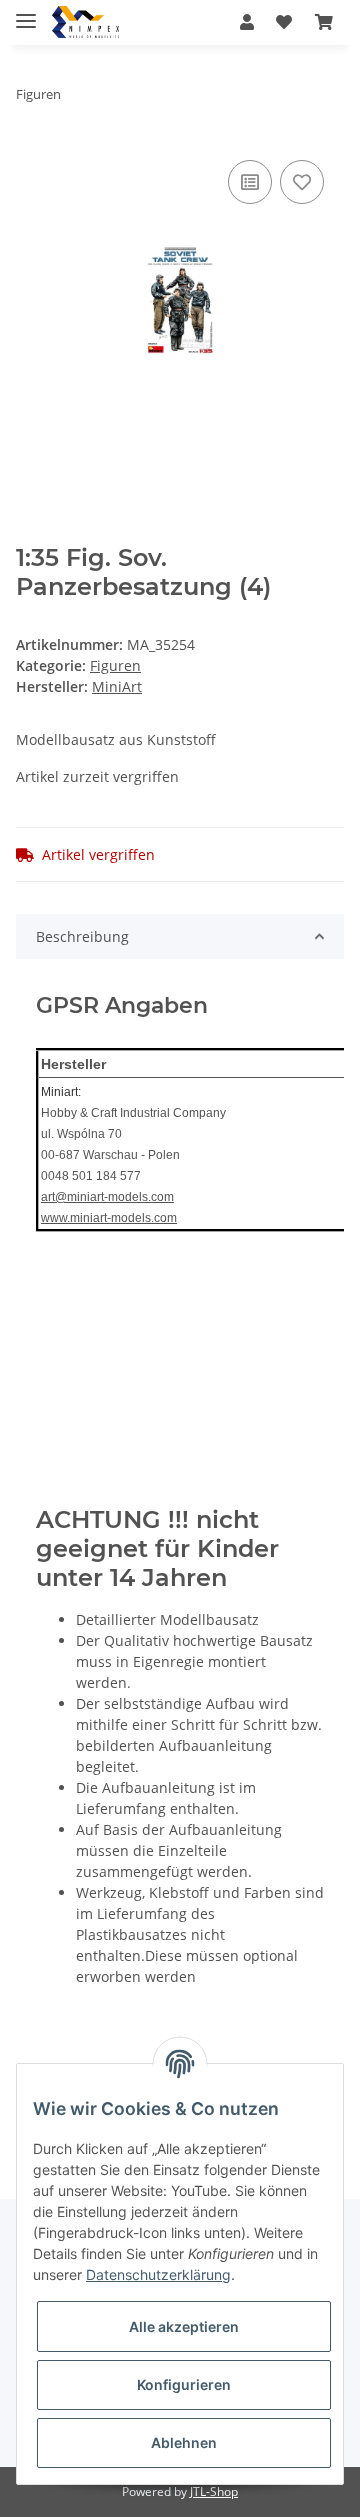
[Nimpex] (85, 22)
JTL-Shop (214, 2491)
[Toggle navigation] (26, 12)
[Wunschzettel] (284, 22)
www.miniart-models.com (109, 1218)
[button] (247, 22)
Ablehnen (184, 2442)
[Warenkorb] (324, 22)
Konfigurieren (184, 2384)
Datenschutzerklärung (158, 2274)
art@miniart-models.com (107, 1197)
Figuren (115, 665)
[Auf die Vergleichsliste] (250, 182)
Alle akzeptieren (184, 2326)
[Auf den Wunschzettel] (302, 182)
